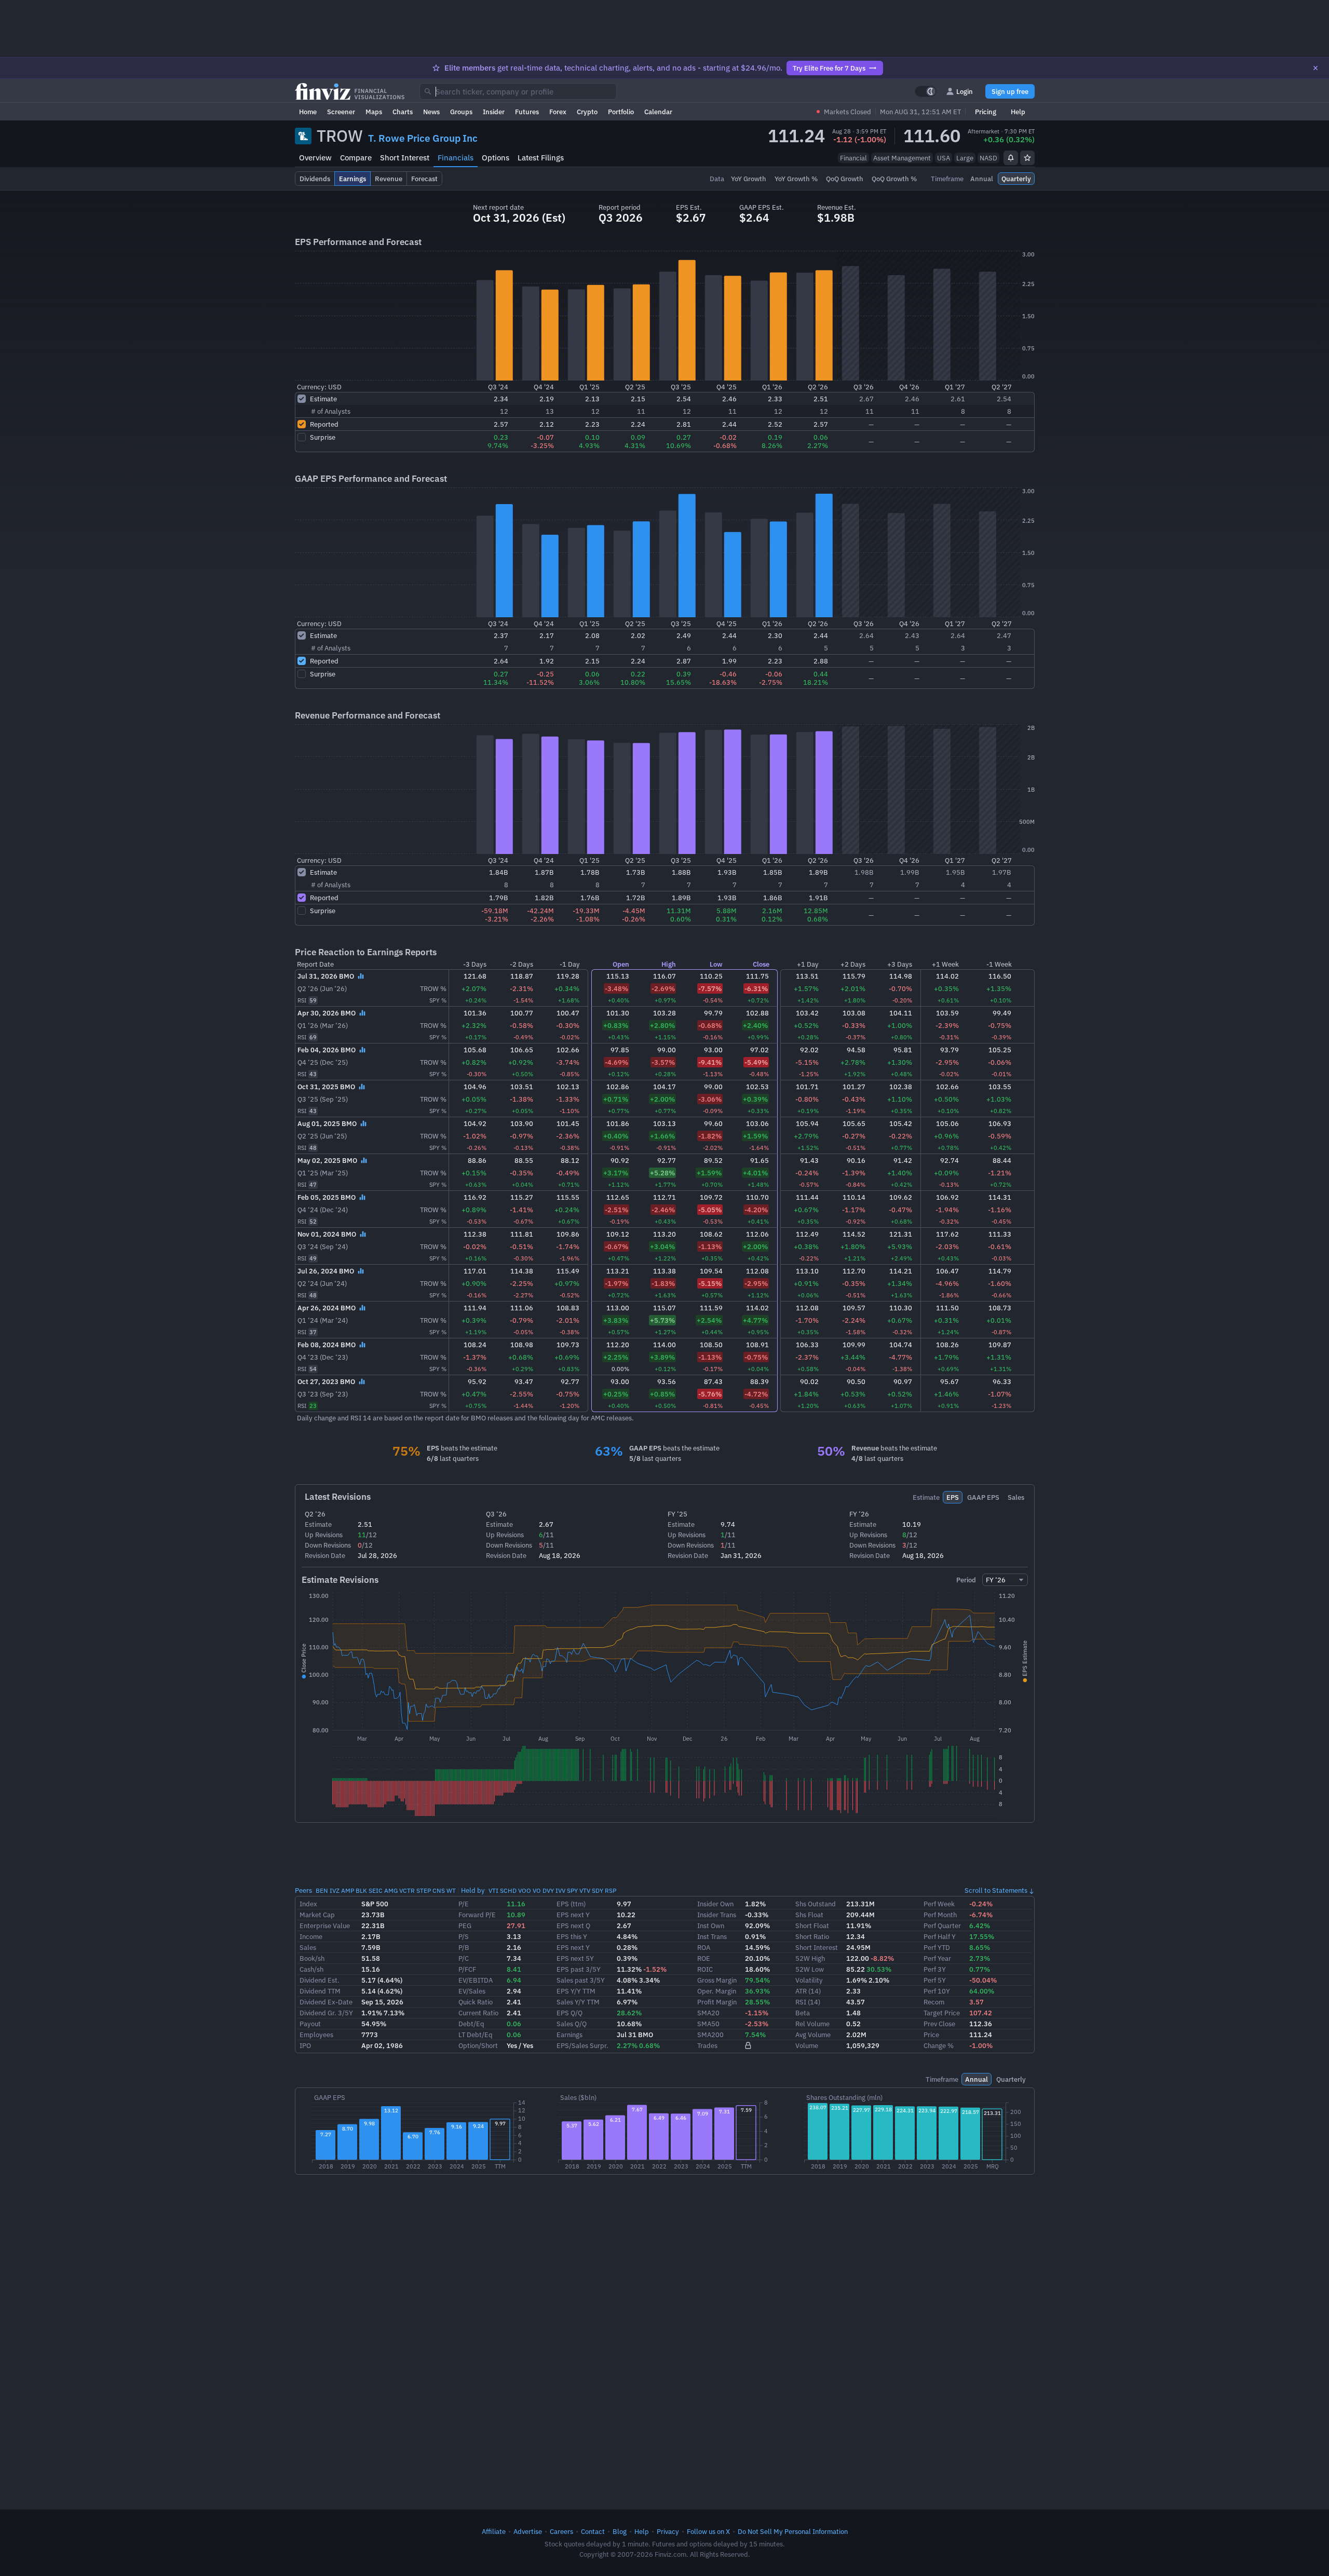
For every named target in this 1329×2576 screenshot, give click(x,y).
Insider (494, 112)
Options (496, 158)
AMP (348, 1890)
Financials (456, 158)
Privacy (668, 2531)
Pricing (986, 112)
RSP (611, 1890)
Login (965, 91)
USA (944, 158)
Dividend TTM (320, 1991)
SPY (572, 1890)
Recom (934, 2002)
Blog (620, 2531)
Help (1018, 112)
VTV (585, 1890)
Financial (853, 158)
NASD (988, 158)
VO (537, 1890)
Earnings (569, 2035)
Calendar (658, 112)
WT (451, 1890)
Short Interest (405, 158)
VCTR (407, 1890)
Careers (561, 2531)
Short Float (812, 1926)
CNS (439, 1890)
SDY (598, 1890)
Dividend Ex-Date (326, 2002)
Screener (341, 112)
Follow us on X (708, 2531)
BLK (361, 1890)
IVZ (335, 1890)
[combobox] (518, 91)
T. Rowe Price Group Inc (423, 138)
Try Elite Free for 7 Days (829, 68)
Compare (356, 158)
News (431, 112)
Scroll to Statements (996, 1890)
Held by (473, 1890)
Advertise (528, 2531)
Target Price (942, 2013)
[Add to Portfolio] (1027, 158)
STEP (424, 1890)
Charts (403, 112)
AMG (391, 1890)
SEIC (376, 1890)
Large (965, 158)
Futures (527, 112)
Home (308, 112)
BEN (322, 1890)
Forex (558, 112)
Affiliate (494, 2531)
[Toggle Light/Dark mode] (926, 91)
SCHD (508, 1890)
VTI (493, 1890)
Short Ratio (812, 1936)
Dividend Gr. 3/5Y (326, 2013)
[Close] (1316, 68)
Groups (461, 112)
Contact (593, 2531)
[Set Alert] (1011, 158)
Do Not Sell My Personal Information (793, 2531)
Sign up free (1010, 91)
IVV (560, 1890)
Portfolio (621, 112)
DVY (548, 1890)
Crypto (587, 112)
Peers (303, 1890)
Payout (310, 2024)
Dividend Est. (320, 1980)
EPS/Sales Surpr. (582, 2045)
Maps (374, 112)
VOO (525, 1890)
